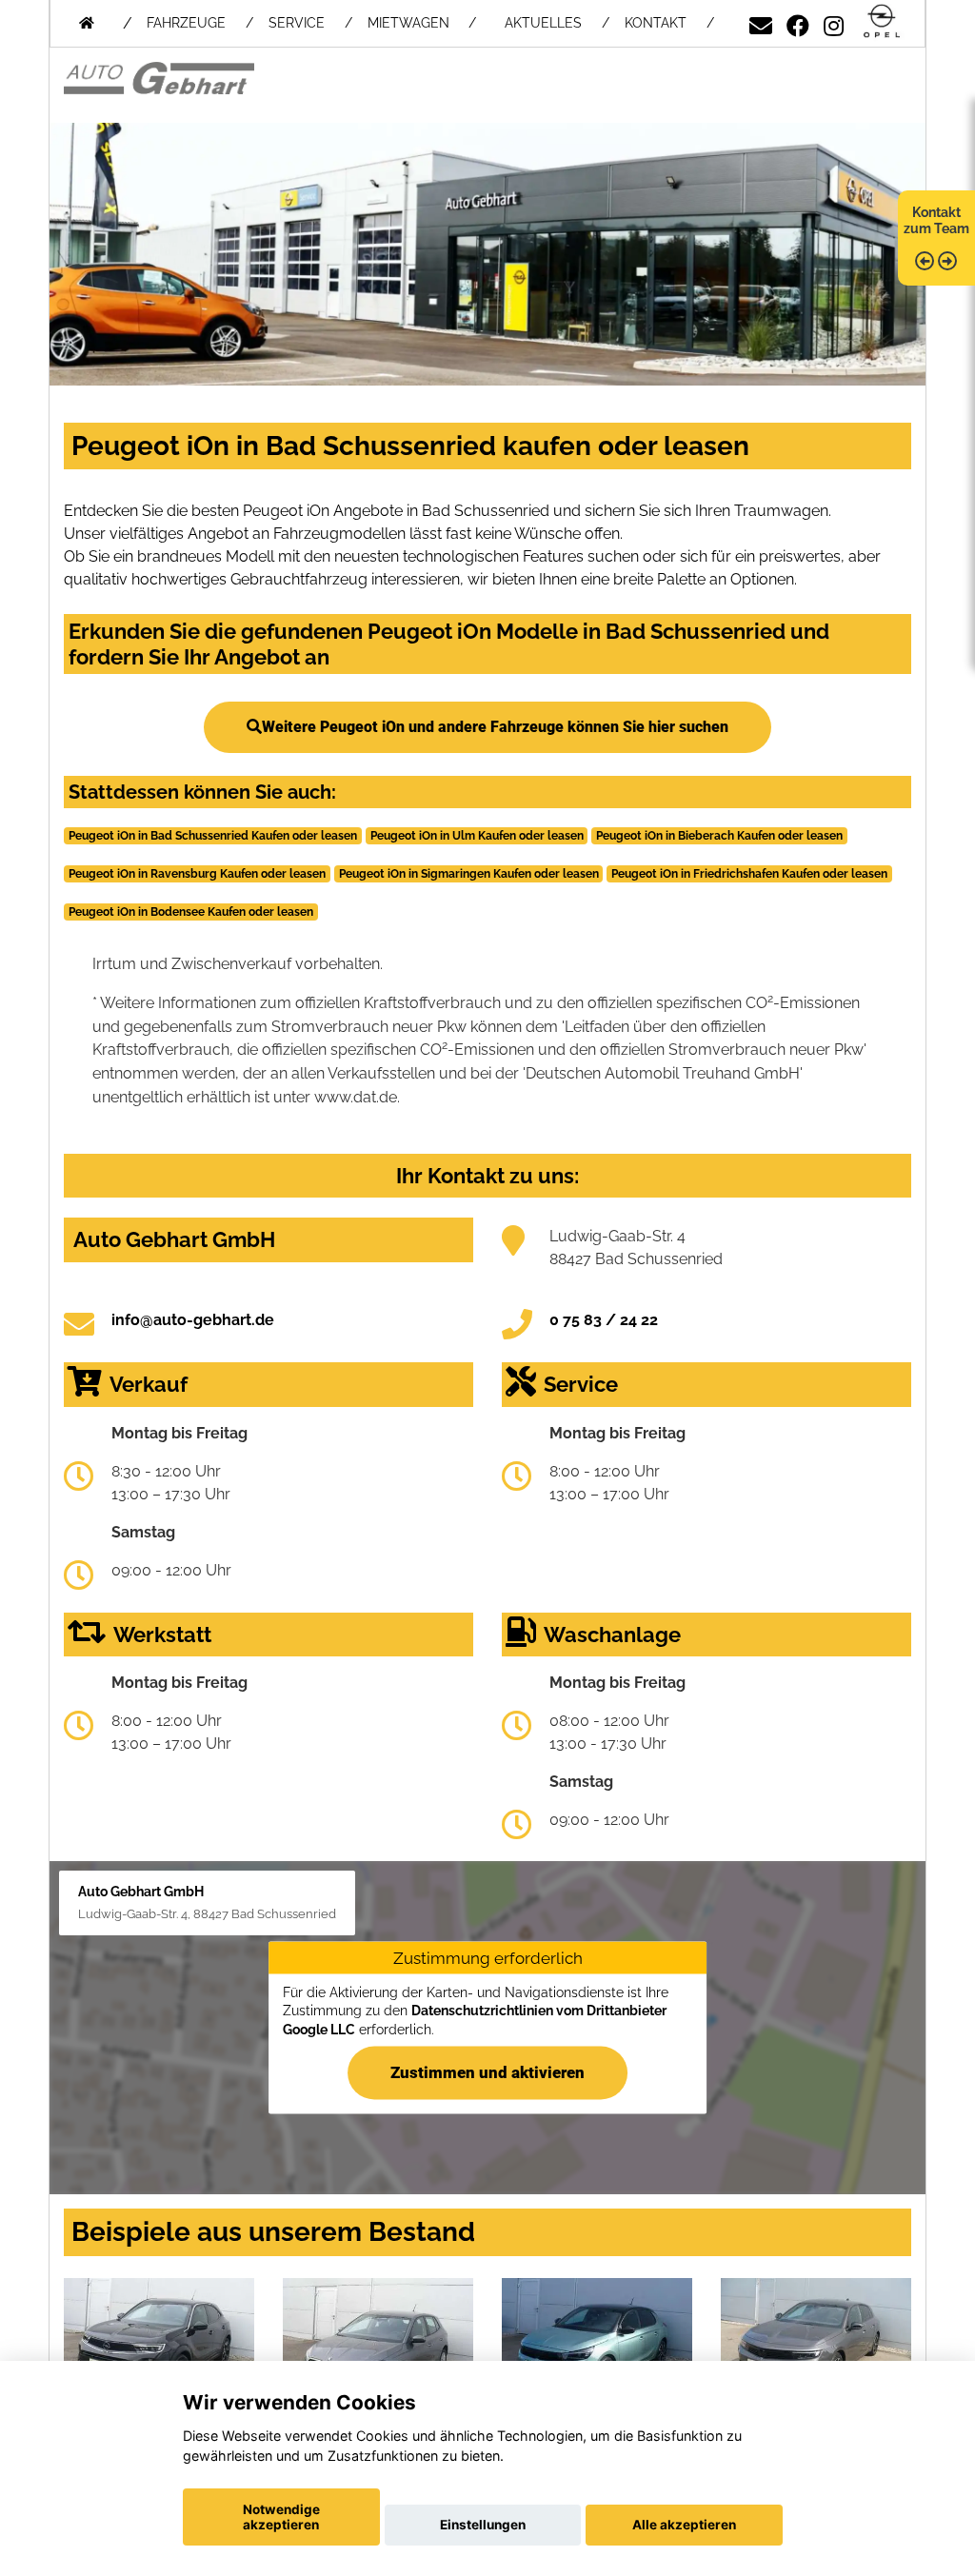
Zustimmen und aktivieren (487, 2072)
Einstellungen (483, 2525)
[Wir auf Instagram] (834, 22)
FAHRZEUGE (186, 23)
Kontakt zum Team (936, 220)
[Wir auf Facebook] (798, 22)
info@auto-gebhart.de (193, 1320)
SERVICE (297, 23)
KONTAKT (656, 23)
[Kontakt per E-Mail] (761, 22)
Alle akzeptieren (684, 2525)
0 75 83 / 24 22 (604, 1320)
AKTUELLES (543, 23)
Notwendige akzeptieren (281, 2517)
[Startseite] (882, 22)
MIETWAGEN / (422, 23)
